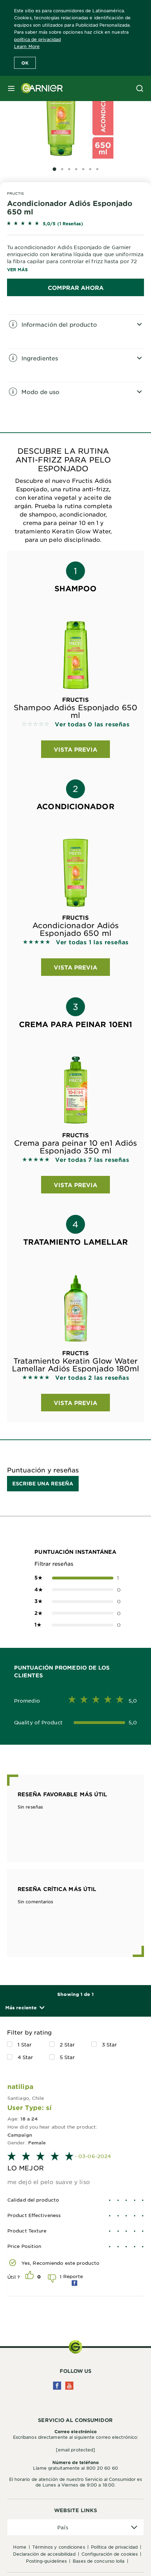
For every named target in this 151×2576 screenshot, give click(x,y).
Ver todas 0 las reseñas (92, 724)
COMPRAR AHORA (76, 287)
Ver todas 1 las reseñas (92, 942)
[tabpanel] (75, 331)
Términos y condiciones (58, 2547)
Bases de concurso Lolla (99, 2561)
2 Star (67, 2044)
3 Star (110, 2044)
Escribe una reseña (43, 1483)
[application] (75, 2527)
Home (20, 2547)
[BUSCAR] (140, 88)
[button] (25, 2008)
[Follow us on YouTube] (69, 2386)
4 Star (25, 2057)
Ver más (17, 269)
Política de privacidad (114, 2547)
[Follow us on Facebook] (57, 2386)
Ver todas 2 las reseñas (92, 1377)
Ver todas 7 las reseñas (92, 1159)
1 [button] (75, 1578)
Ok (25, 63)
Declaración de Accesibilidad (44, 2554)
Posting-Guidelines (46, 2561)
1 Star (25, 2044)
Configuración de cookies (110, 2554)
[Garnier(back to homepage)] (39, 88)
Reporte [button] (73, 2276)
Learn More (27, 46)
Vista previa (75, 749)
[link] (75, 224)
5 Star (67, 2057)
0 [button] (75, 1590)
